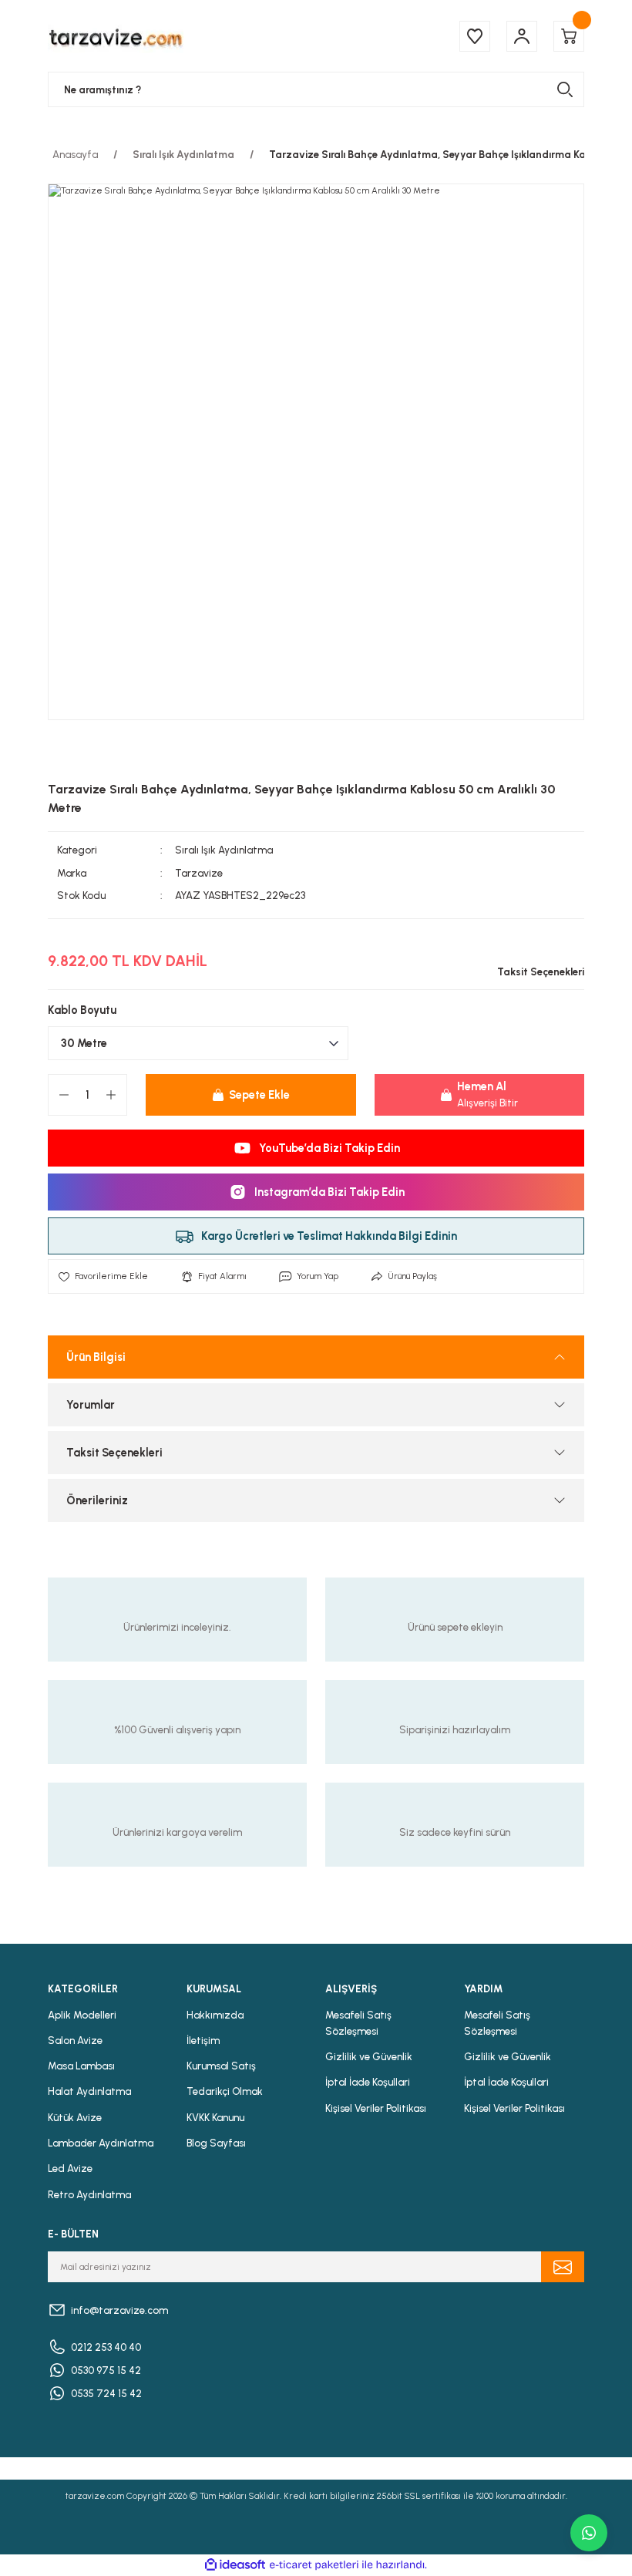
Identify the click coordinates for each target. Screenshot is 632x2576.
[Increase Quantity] (111, 1095)
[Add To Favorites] (103, 1276)
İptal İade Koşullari (368, 2082)
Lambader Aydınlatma (101, 2143)
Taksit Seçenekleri (114, 1453)
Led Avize (70, 2168)
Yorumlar (91, 1405)
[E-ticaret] (314, 2565)
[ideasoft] (235, 2565)
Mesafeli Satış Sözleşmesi (358, 2023)
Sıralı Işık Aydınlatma (224, 850)
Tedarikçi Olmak (225, 2091)
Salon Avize (75, 2040)
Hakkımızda (215, 2015)
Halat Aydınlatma (89, 2091)
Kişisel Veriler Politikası (376, 2108)
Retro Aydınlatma (89, 2194)
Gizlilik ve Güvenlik (369, 2056)
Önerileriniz (97, 1500)
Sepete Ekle (259, 1095)
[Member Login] (522, 36)
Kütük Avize (75, 2117)
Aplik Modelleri (82, 2015)
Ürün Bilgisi (96, 1357)
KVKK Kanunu (215, 2117)
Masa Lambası (81, 2066)
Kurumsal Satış (221, 2066)
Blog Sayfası (216, 2143)
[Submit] (563, 2267)
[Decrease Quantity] (64, 1095)
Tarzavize (199, 873)
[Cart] (569, 36)
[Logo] (116, 36)
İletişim (203, 2040)
